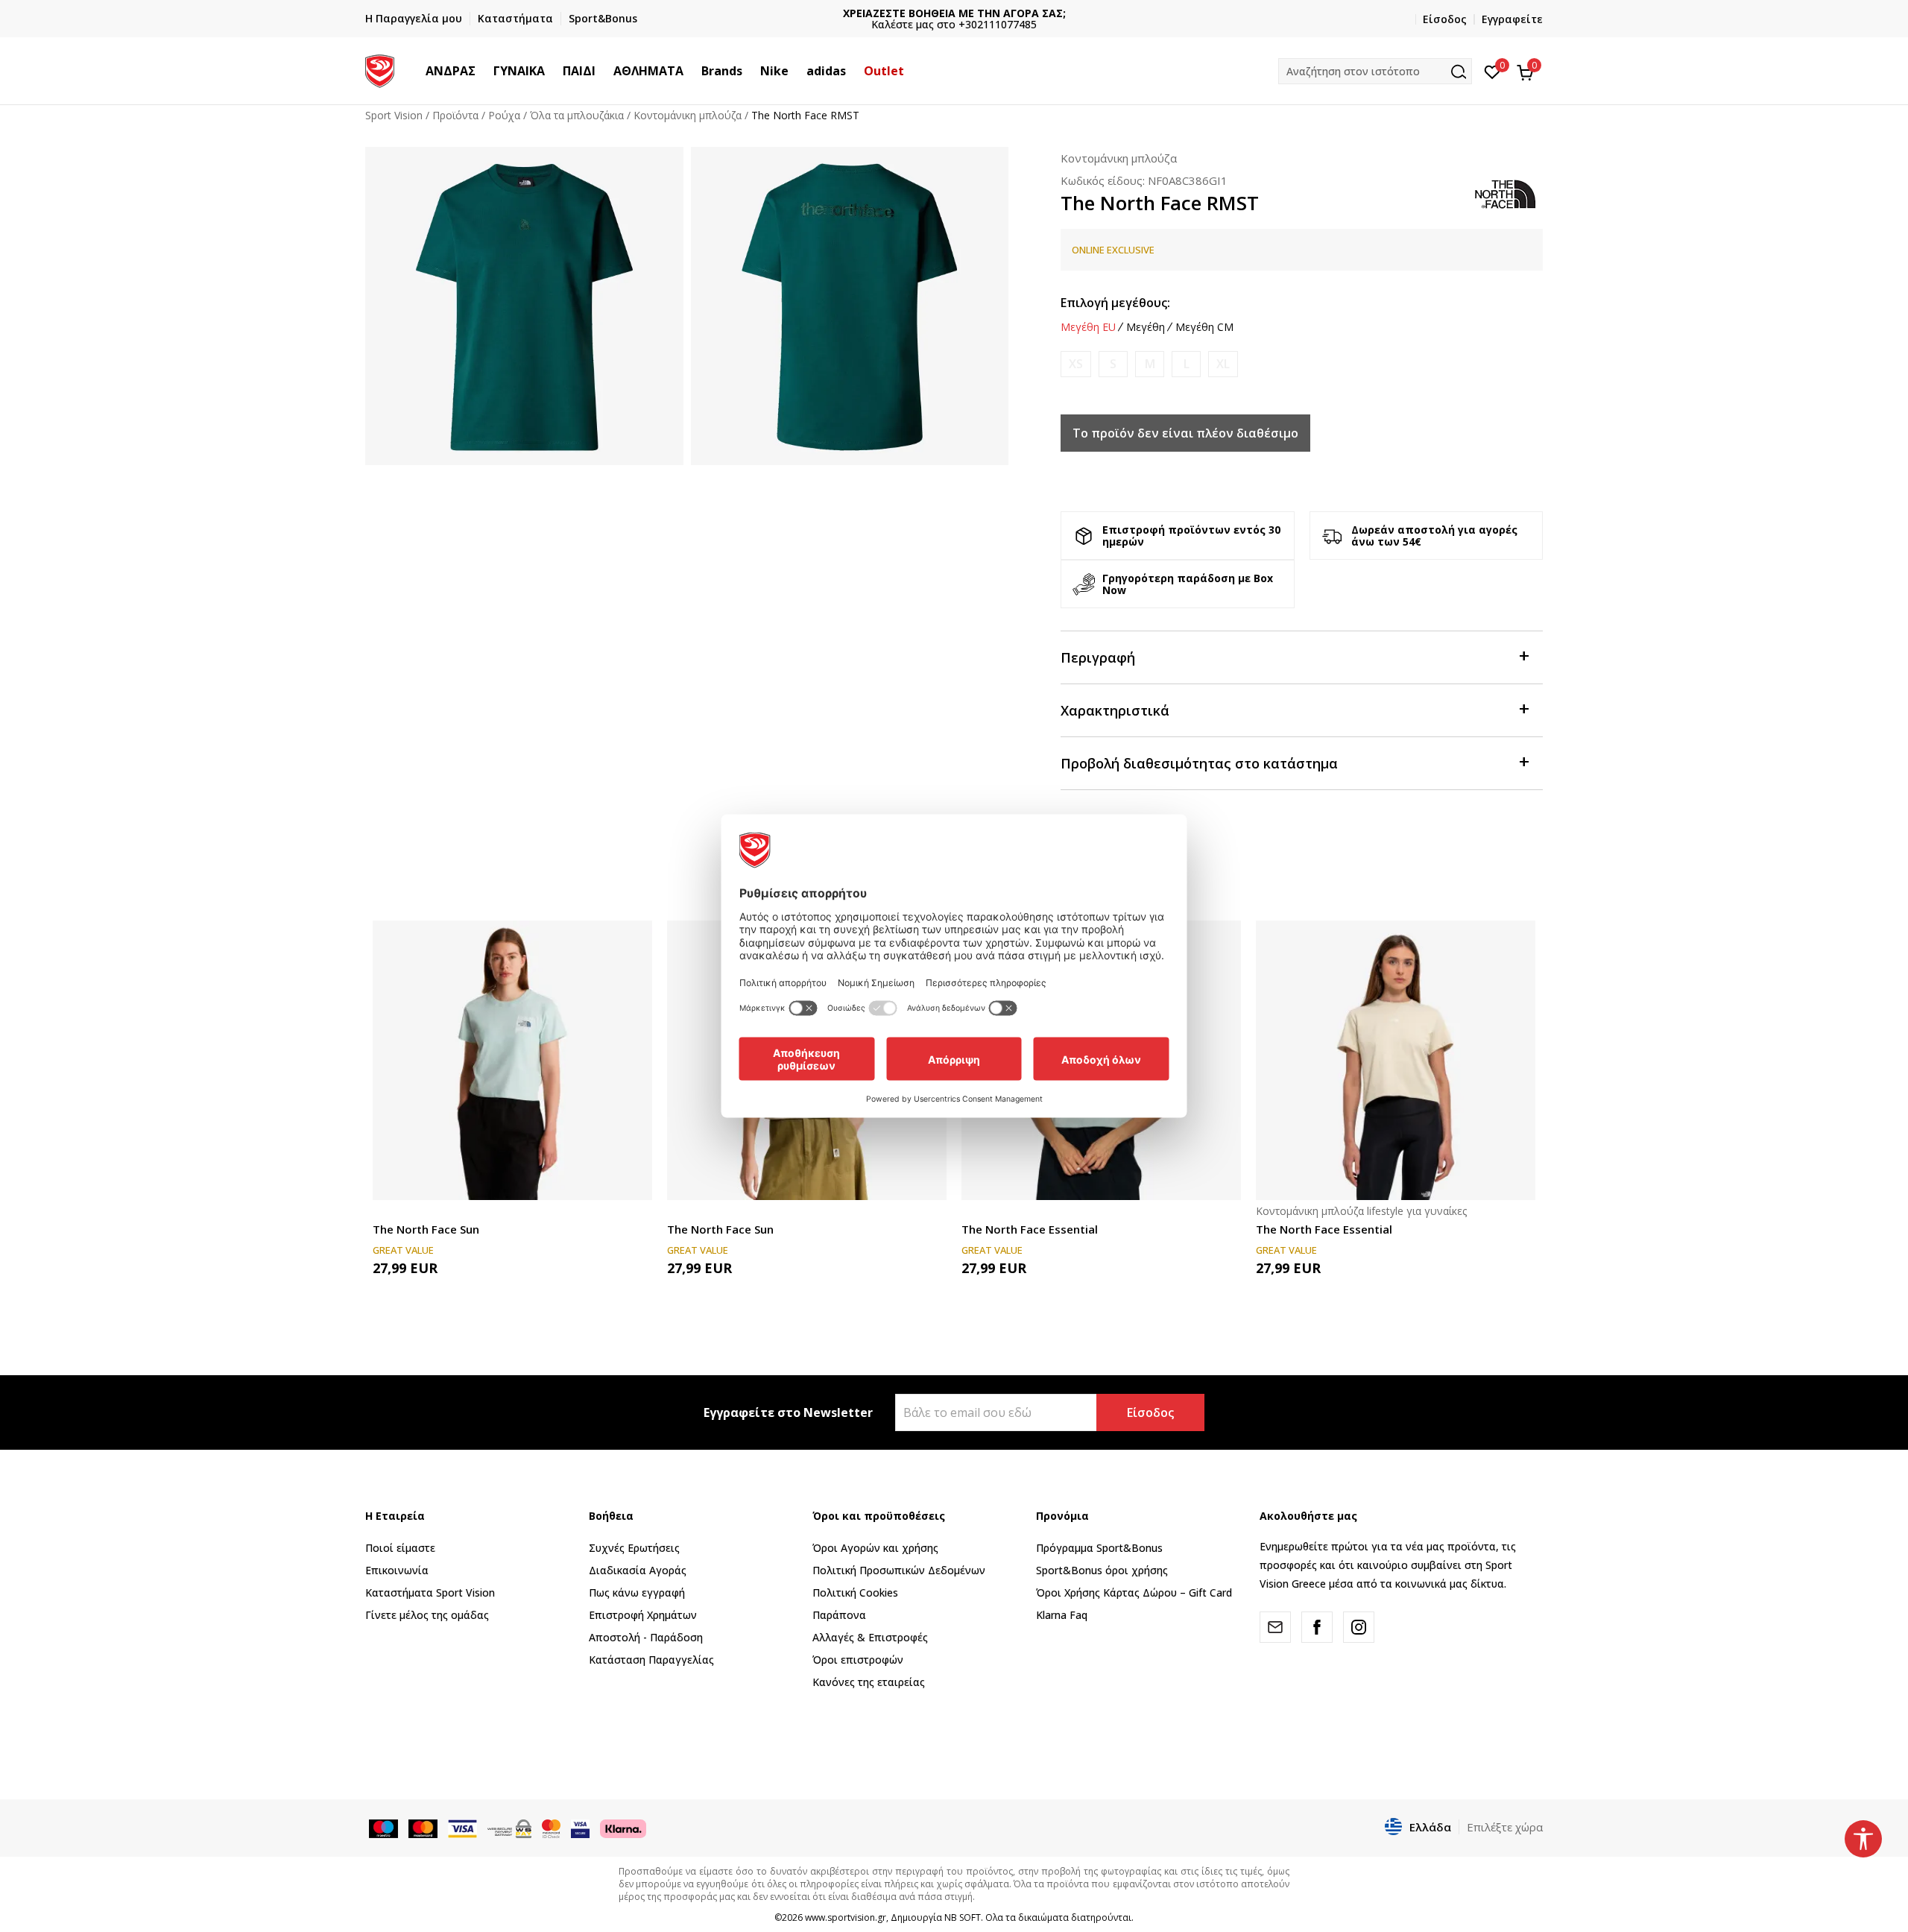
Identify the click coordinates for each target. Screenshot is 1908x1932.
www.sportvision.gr (846, 1917)
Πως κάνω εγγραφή (637, 1592)
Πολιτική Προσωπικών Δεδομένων (899, 1570)
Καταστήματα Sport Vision (430, 1592)
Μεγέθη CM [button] (1204, 327)
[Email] (1275, 1627)
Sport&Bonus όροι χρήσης (1102, 1570)
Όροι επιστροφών (858, 1660)
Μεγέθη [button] (1146, 327)
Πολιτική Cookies (855, 1592)
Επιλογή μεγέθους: (1115, 303)
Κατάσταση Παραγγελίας (651, 1660)
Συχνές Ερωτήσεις (634, 1548)
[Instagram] (1359, 1627)
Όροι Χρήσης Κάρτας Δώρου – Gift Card (1134, 1592)
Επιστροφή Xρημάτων (643, 1615)
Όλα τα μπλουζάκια (577, 115)
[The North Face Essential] (1396, 1060)
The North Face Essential (1030, 1229)
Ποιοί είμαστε (400, 1548)
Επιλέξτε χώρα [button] (1505, 1827)
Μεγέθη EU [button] (1088, 327)
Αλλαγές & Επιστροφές (870, 1637)
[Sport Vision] (380, 69)
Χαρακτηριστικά (1115, 710)
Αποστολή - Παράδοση (646, 1637)
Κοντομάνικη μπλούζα (688, 115)
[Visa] (580, 1828)
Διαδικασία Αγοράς (638, 1570)
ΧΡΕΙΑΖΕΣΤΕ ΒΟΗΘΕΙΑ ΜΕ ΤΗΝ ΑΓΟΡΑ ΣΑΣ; (954, 13)
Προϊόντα (455, 115)
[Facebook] (1317, 1627)
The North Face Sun (426, 1229)
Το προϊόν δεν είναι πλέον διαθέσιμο (1185, 433)
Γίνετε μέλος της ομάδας (427, 1615)
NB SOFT (963, 1917)
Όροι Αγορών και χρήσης (875, 1548)
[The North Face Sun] (512, 1060)
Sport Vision (394, 115)
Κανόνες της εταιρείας (869, 1682)
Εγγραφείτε (1512, 19)
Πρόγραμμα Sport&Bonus (1099, 1548)
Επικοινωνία (397, 1570)
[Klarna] (623, 1828)
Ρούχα (504, 115)
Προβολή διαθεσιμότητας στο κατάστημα (1199, 763)
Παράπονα (839, 1615)
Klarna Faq (1062, 1615)
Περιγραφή (1098, 657)
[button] (483, 71)
